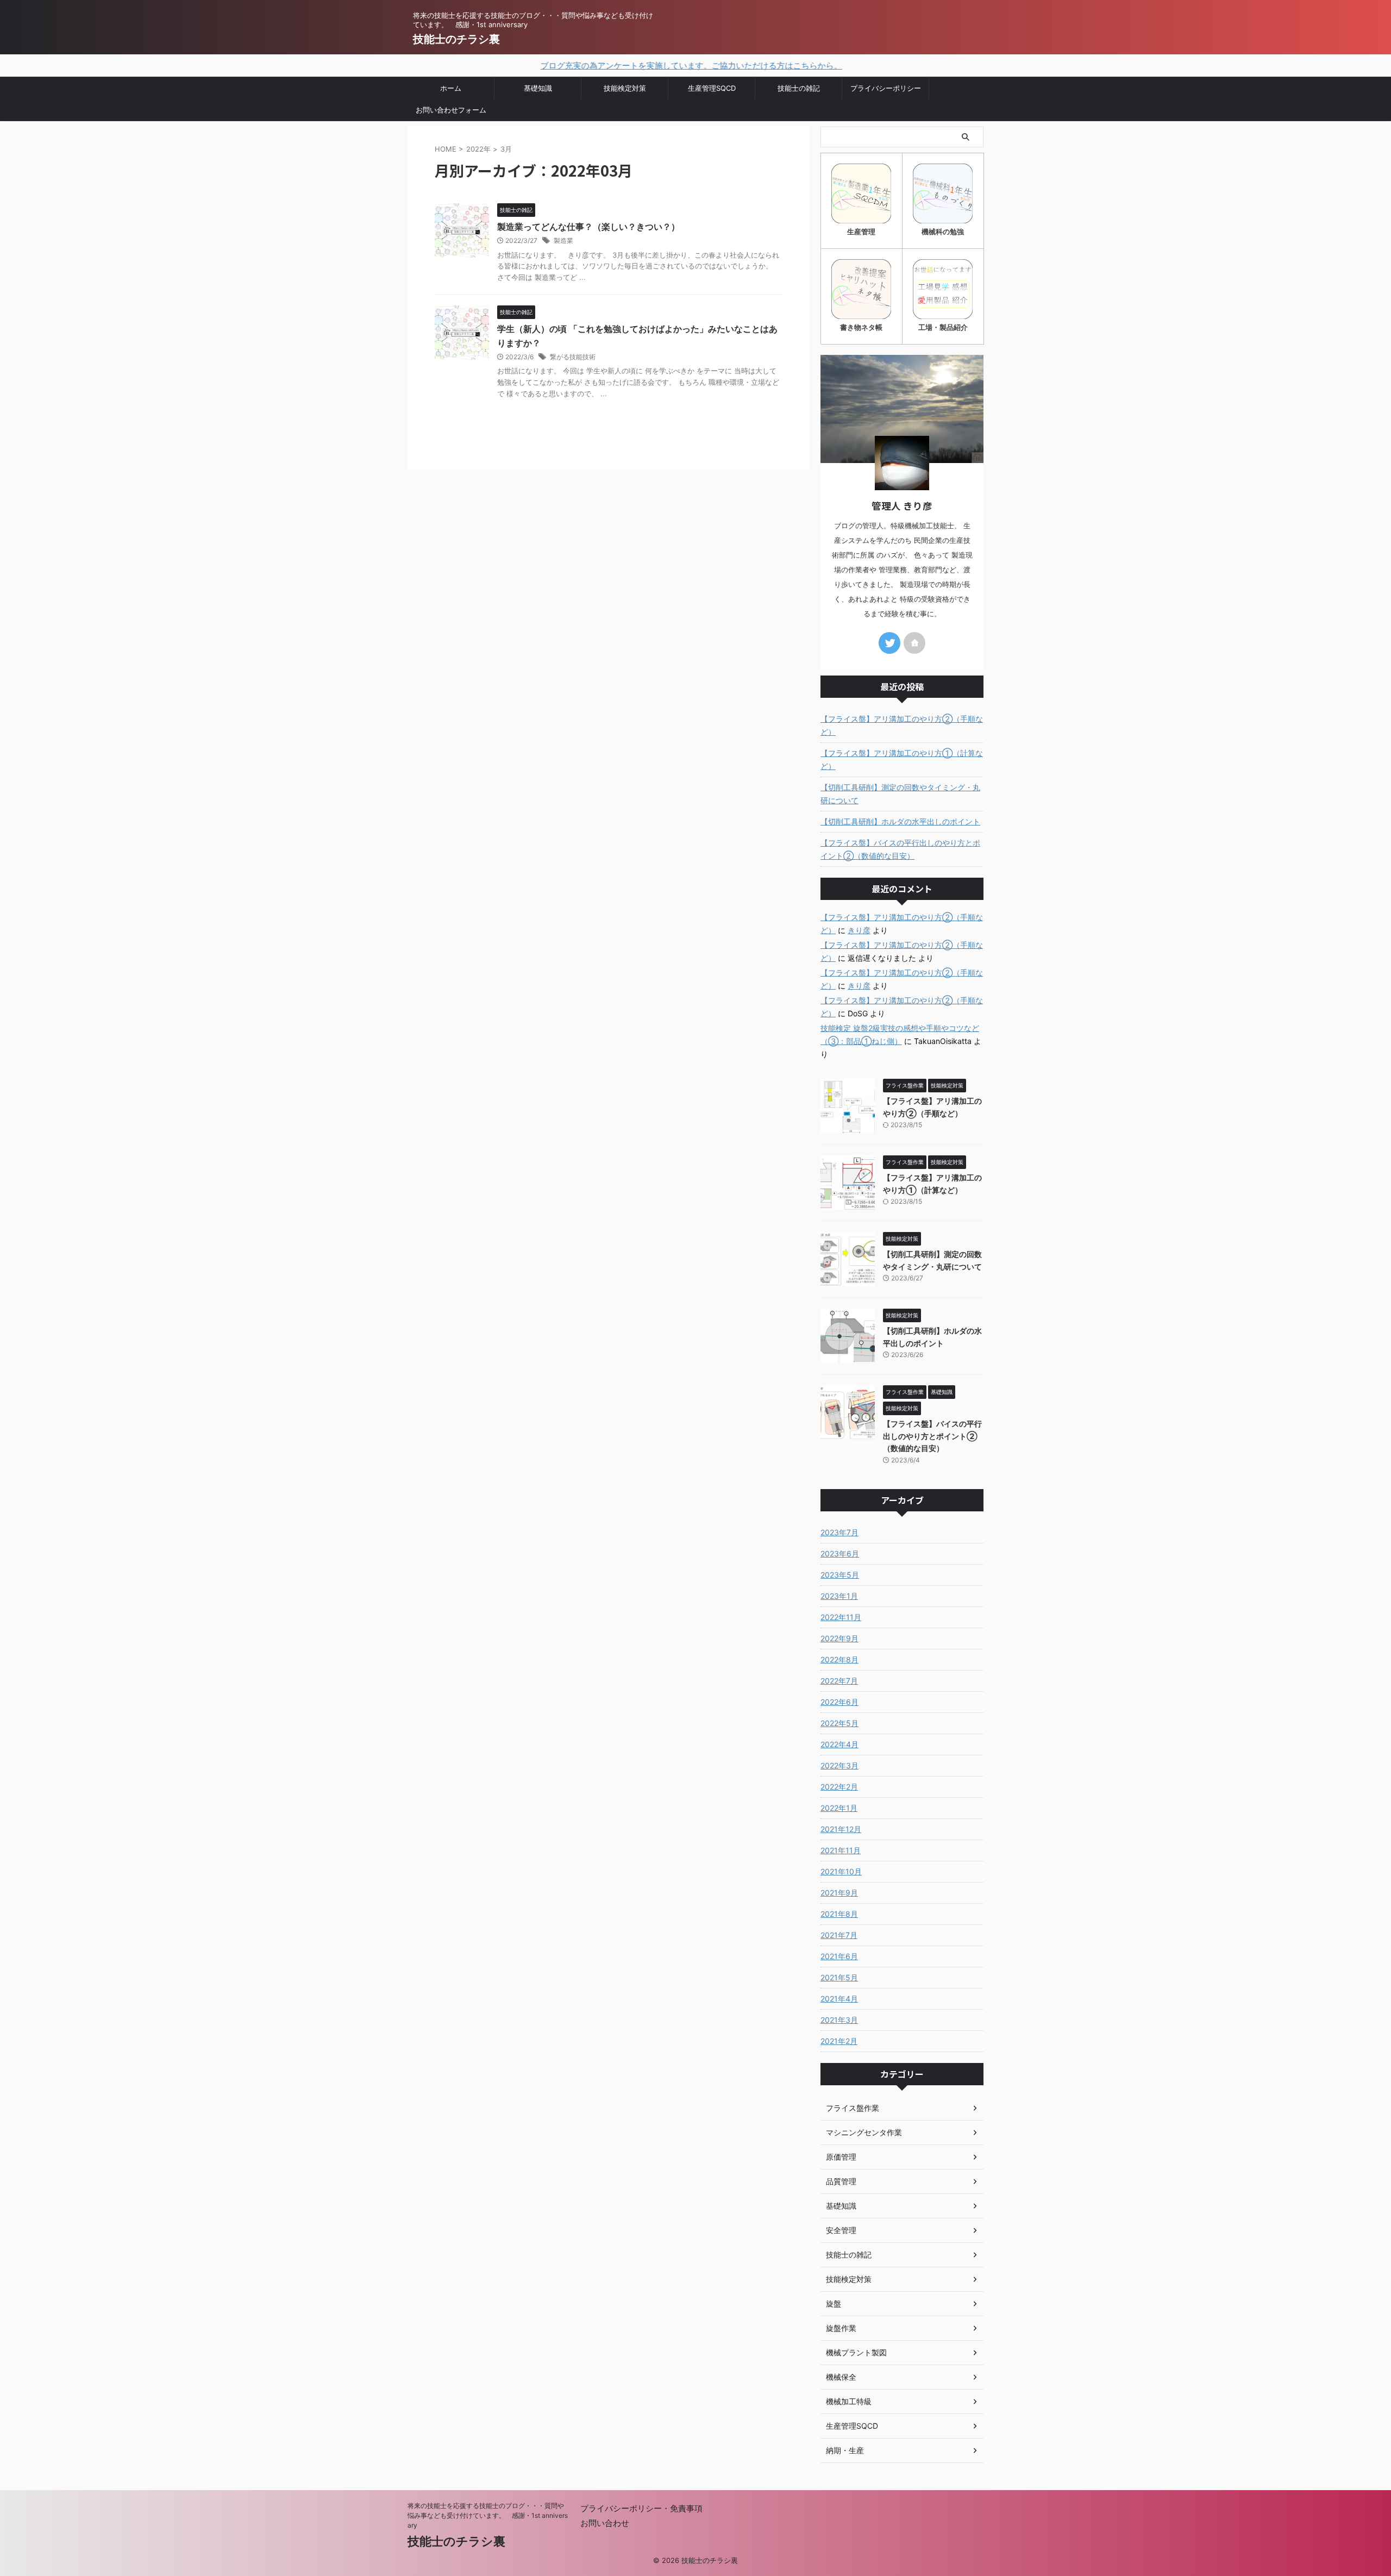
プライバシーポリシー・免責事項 (641, 2508)
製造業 (563, 240)
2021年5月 (839, 1977)
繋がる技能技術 (573, 357)
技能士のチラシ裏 (456, 39)
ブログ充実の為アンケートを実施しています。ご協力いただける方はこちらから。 (615, 65)
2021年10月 (841, 1871)
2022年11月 (841, 1617)
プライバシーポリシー (886, 88)
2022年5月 (839, 1723)
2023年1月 (839, 1596)
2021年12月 (841, 1829)
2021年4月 (839, 1999)
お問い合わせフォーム (451, 110)
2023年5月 (840, 1575)
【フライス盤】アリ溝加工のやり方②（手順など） (902, 725)
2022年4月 (839, 1744)
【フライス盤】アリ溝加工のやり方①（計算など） (902, 759)
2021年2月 (839, 2041)
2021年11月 (841, 1850)
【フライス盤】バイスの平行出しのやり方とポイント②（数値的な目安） (900, 849)
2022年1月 (839, 1808)
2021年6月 (839, 1956)
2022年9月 (839, 1638)
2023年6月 (840, 1553)
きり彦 (859, 930)
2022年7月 (839, 1681)
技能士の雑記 (799, 88)
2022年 (478, 149)
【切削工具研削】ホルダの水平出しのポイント (900, 821)
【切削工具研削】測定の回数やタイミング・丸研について (900, 794)
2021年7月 (839, 1935)
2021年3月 (839, 2020)
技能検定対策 (625, 88)
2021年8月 (839, 1914)
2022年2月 (839, 1787)
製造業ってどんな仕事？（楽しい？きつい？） (588, 227)
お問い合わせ (605, 2523)
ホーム (451, 88)
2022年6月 (839, 1702)
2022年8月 (839, 1659)
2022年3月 (839, 1765)
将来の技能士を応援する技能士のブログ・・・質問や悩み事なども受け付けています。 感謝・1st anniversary (488, 2515)
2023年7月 (839, 1532)
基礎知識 (538, 88)
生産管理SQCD (712, 88)
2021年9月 (839, 1893)
